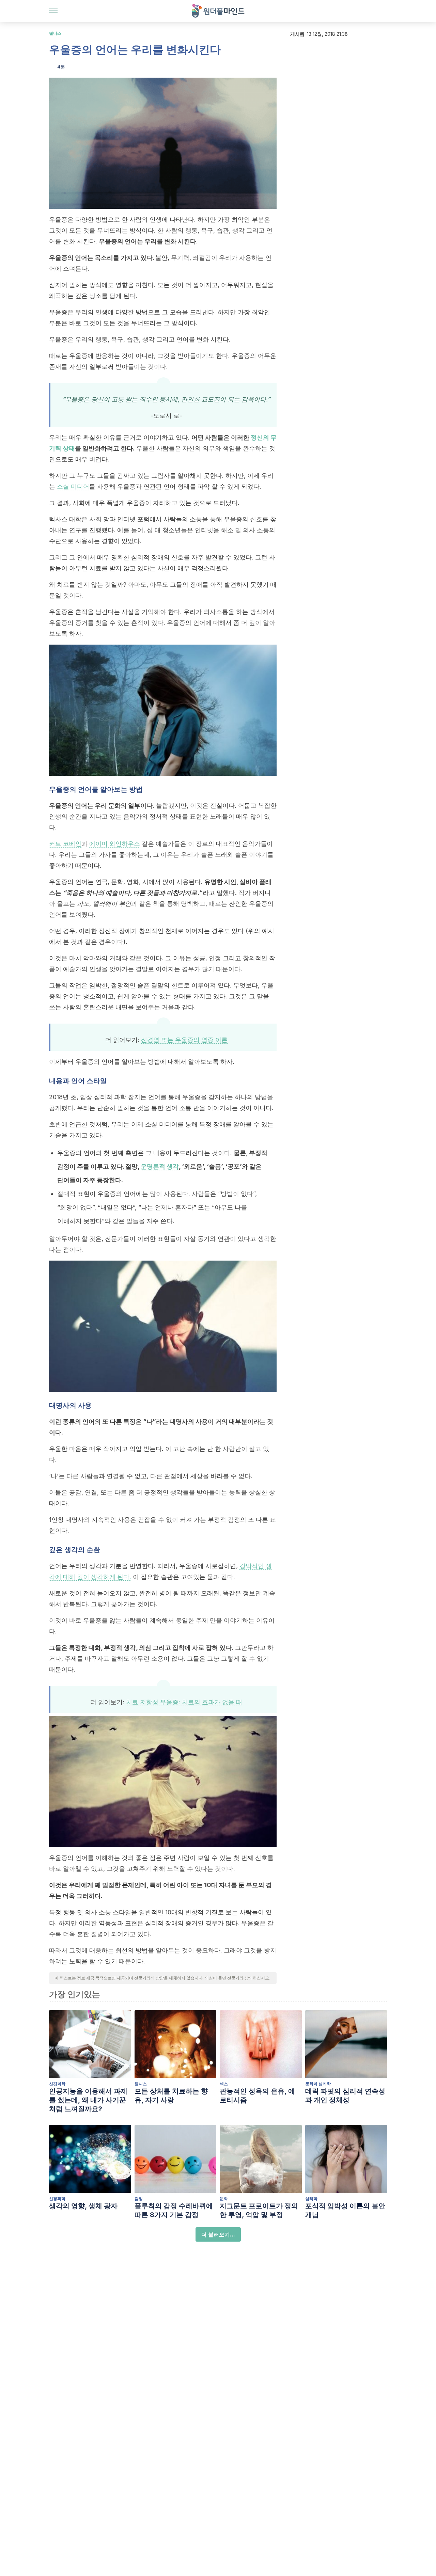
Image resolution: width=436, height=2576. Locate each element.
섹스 (224, 2084)
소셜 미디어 (73, 486)
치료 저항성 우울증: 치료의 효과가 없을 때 (184, 1702)
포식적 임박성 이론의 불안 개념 (345, 2210)
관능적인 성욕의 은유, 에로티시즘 (257, 2096)
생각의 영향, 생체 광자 (83, 2206)
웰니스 (55, 33)
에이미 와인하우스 (115, 844)
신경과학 (57, 2084)
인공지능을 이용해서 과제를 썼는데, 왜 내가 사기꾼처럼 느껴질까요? (88, 2100)
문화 (224, 2199)
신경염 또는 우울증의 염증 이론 (184, 1040)
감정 (139, 2199)
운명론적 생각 (160, 1166)
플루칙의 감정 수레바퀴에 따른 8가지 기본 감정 (174, 2210)
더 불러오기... (218, 2234)
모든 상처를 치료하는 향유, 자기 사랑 (171, 2096)
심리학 (311, 2199)
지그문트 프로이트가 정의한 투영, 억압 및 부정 (259, 2210)
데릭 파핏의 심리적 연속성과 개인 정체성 (345, 2096)
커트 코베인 (65, 844)
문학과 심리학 (318, 2084)
